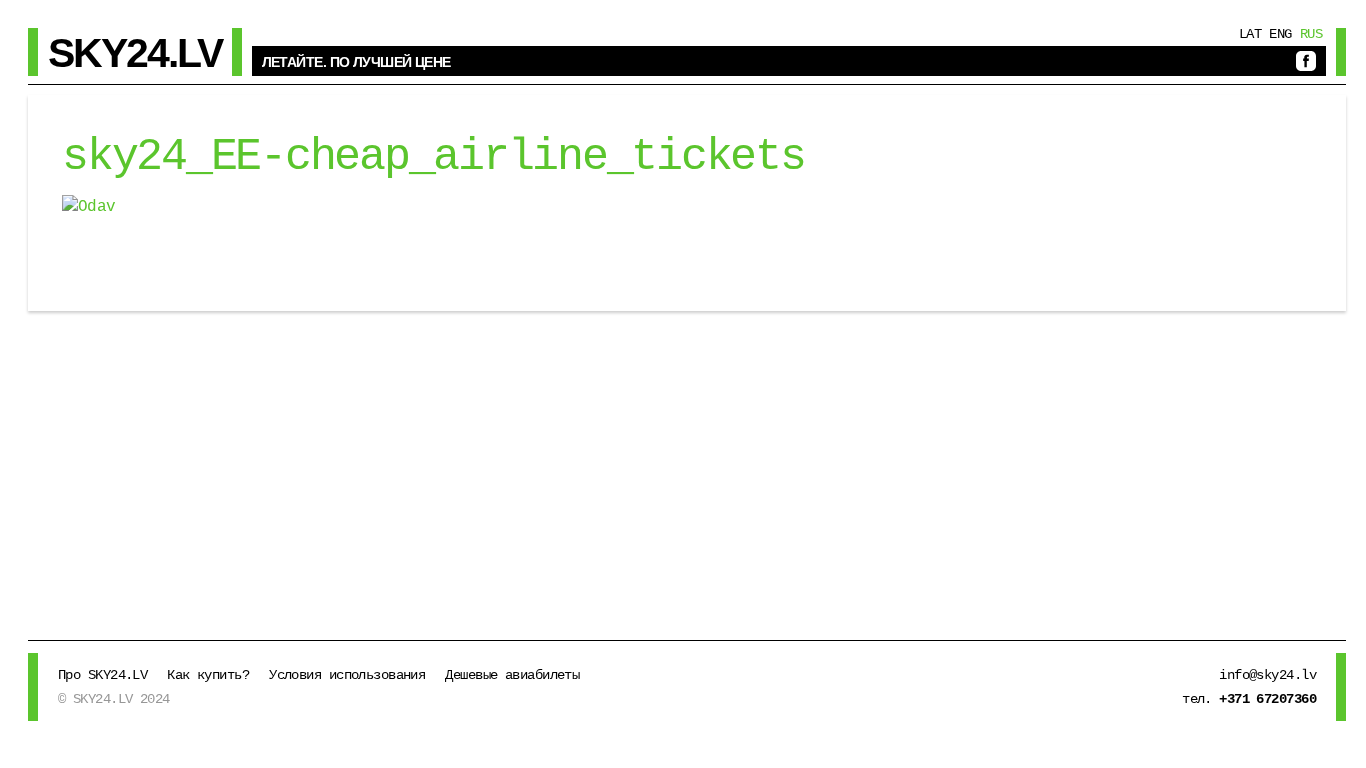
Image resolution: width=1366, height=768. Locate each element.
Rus (1311, 34)
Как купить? (208, 675)
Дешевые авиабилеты (512, 675)
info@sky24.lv (1267, 675)
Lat (1250, 34)
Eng (1280, 34)
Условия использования (347, 675)
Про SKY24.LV (102, 675)
